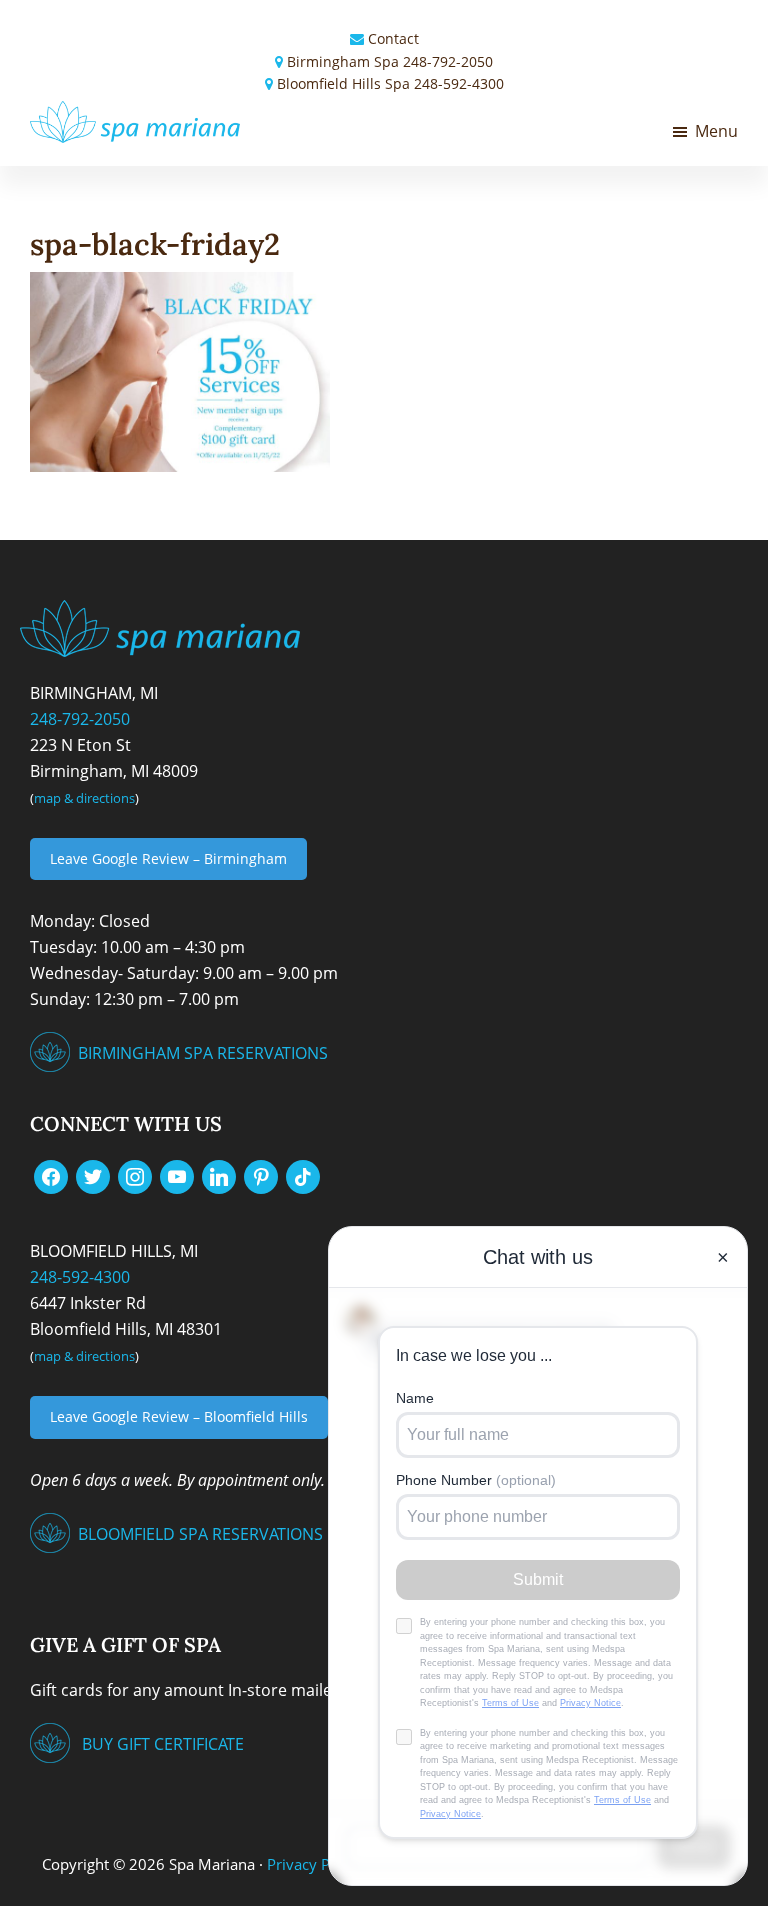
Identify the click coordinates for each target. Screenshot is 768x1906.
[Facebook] (51, 1176)
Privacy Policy (314, 1864)
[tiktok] (303, 1176)
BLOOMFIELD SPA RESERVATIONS (200, 1534)
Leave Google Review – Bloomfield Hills (179, 1416)
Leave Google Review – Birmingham (168, 858)
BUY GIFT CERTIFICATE (163, 1744)
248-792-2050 (448, 61)
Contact (393, 38)
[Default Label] (177, 1176)
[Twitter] (93, 1176)
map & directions (84, 798)
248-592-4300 (459, 83)
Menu (716, 131)
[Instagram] (135, 1176)
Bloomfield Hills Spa (343, 83)
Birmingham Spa (343, 61)
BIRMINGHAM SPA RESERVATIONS (203, 1053)
